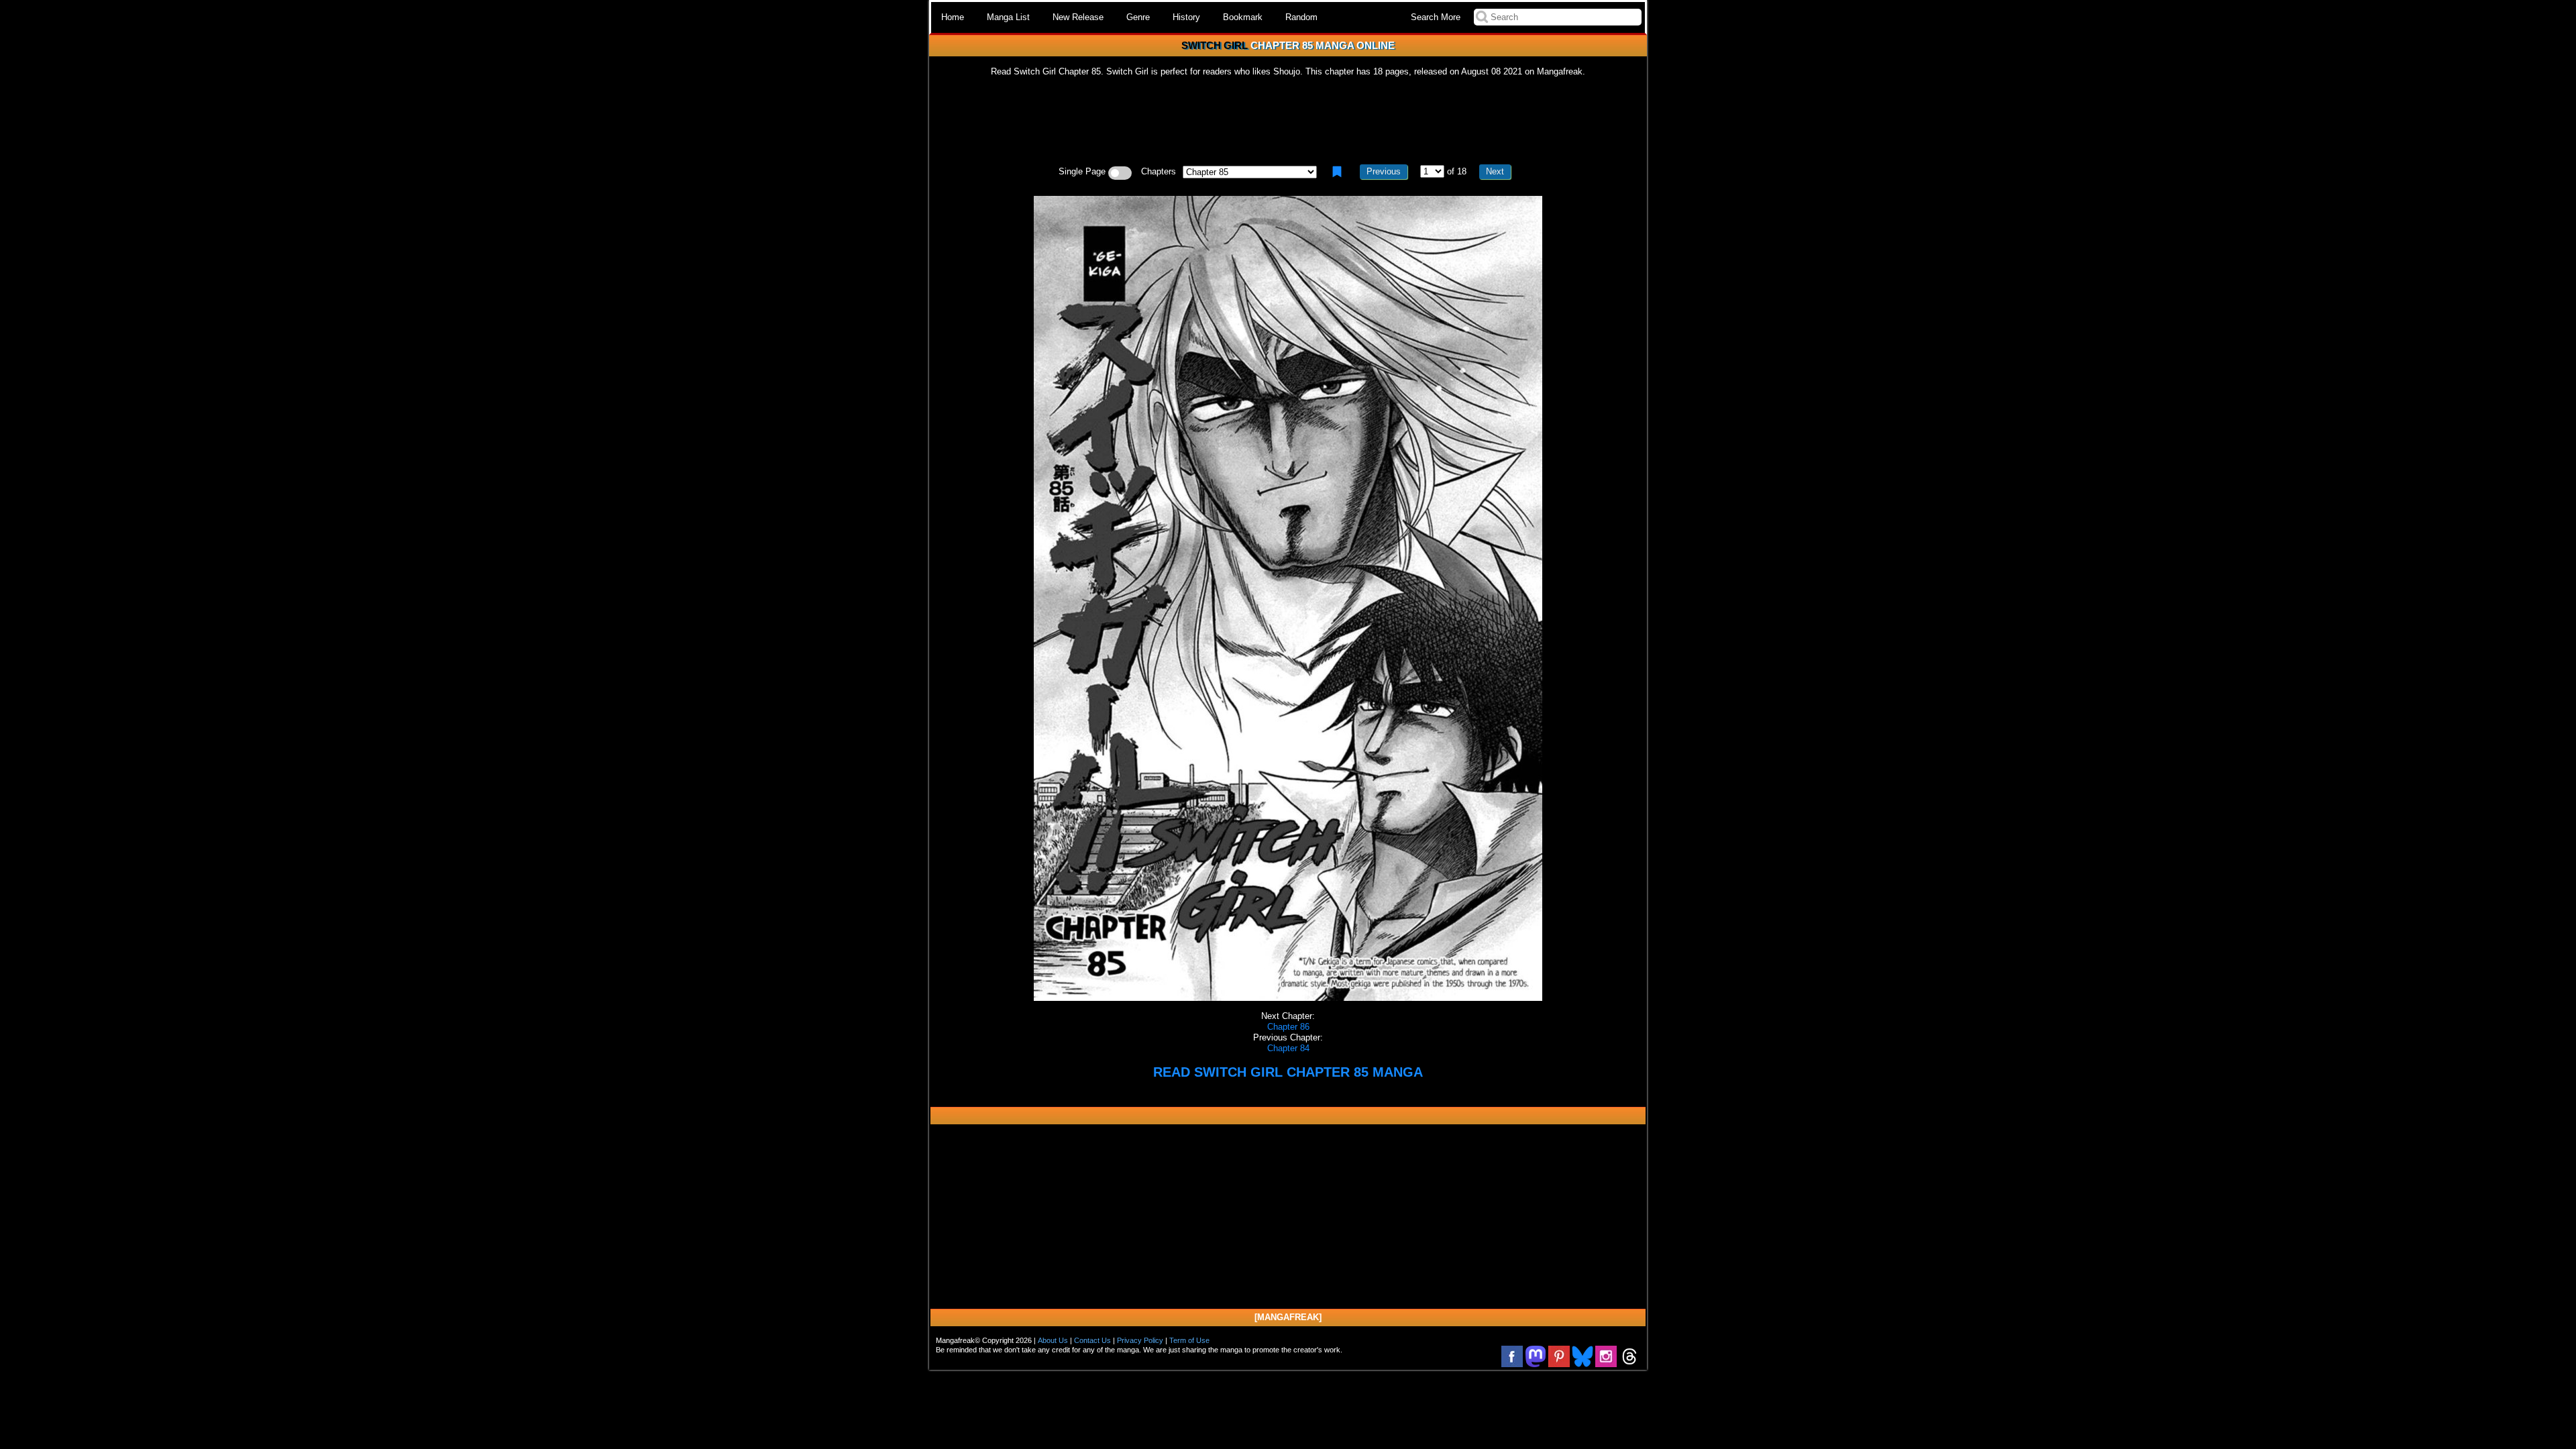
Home (953, 17)
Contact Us (1092, 1340)
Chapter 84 (1288, 1048)
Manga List (1008, 17)
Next (1495, 171)
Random (1301, 17)
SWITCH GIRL (1215, 45)
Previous (1384, 171)
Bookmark (1243, 17)
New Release (1078, 17)
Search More (1436, 17)
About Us (1053, 1340)
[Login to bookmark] (1337, 172)
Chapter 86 (1288, 1027)
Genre (1138, 17)
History (1186, 17)
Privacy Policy (1140, 1340)
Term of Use (1189, 1340)
